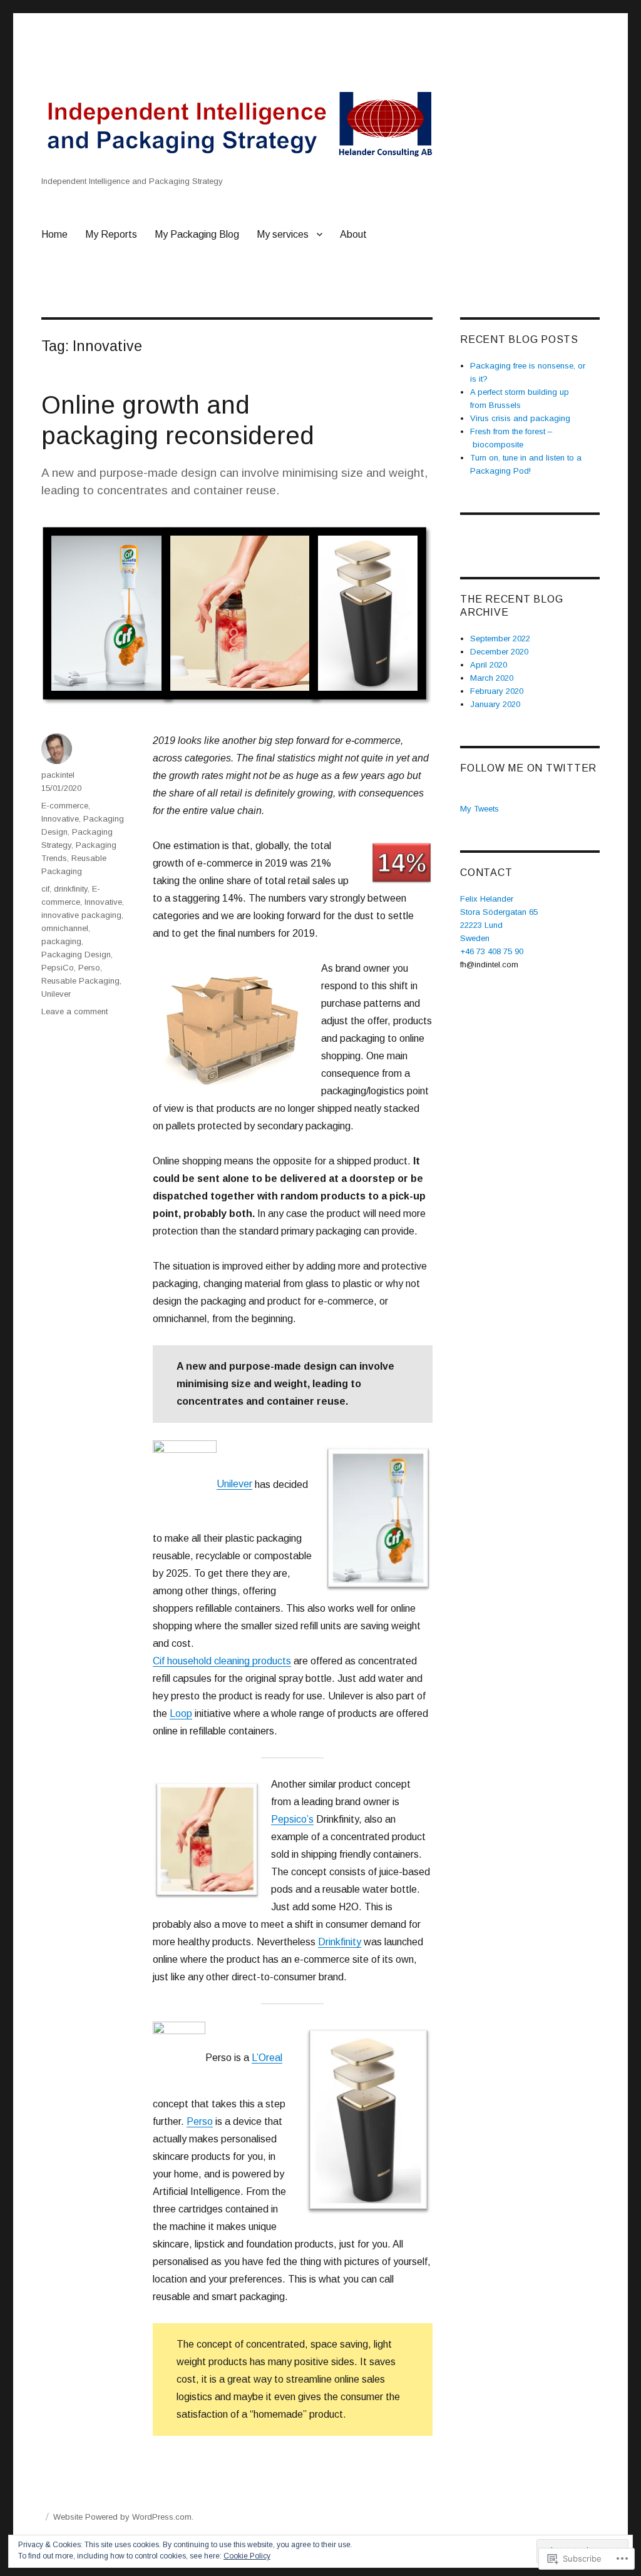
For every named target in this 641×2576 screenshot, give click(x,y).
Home (54, 234)
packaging (61, 941)
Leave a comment (74, 1011)
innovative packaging (81, 915)
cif (45, 889)
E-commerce (65, 806)
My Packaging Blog (197, 234)
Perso (200, 2121)
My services (283, 234)
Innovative (60, 819)
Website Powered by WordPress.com (122, 2517)
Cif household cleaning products (222, 1661)
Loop (181, 1713)
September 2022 (500, 639)
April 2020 (489, 665)
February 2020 (497, 691)
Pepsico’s (292, 1819)
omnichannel (65, 928)
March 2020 (492, 678)
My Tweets (479, 809)
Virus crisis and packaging (520, 418)
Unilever (234, 1484)
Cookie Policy (247, 2556)
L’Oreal (267, 2058)
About (353, 234)
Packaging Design (76, 955)
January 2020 (495, 704)
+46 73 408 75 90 (492, 951)
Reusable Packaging (80, 981)
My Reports (111, 234)
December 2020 (499, 652)
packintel (58, 775)
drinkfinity (71, 889)
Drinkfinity (340, 1942)
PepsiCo (58, 968)
